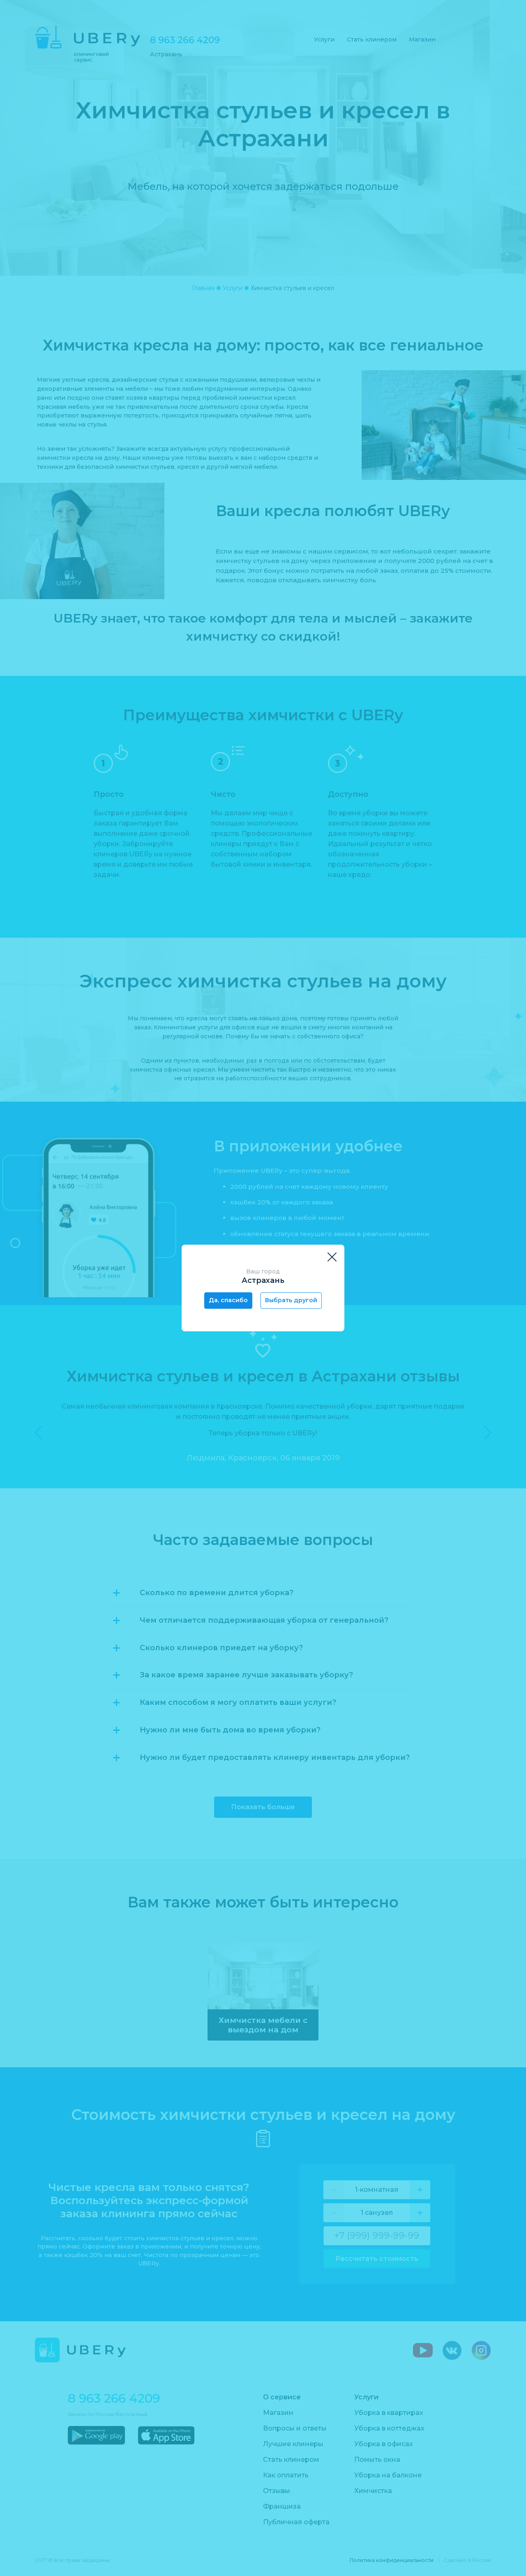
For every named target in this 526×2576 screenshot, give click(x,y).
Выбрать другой (291, 1300)
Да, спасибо (228, 1300)
